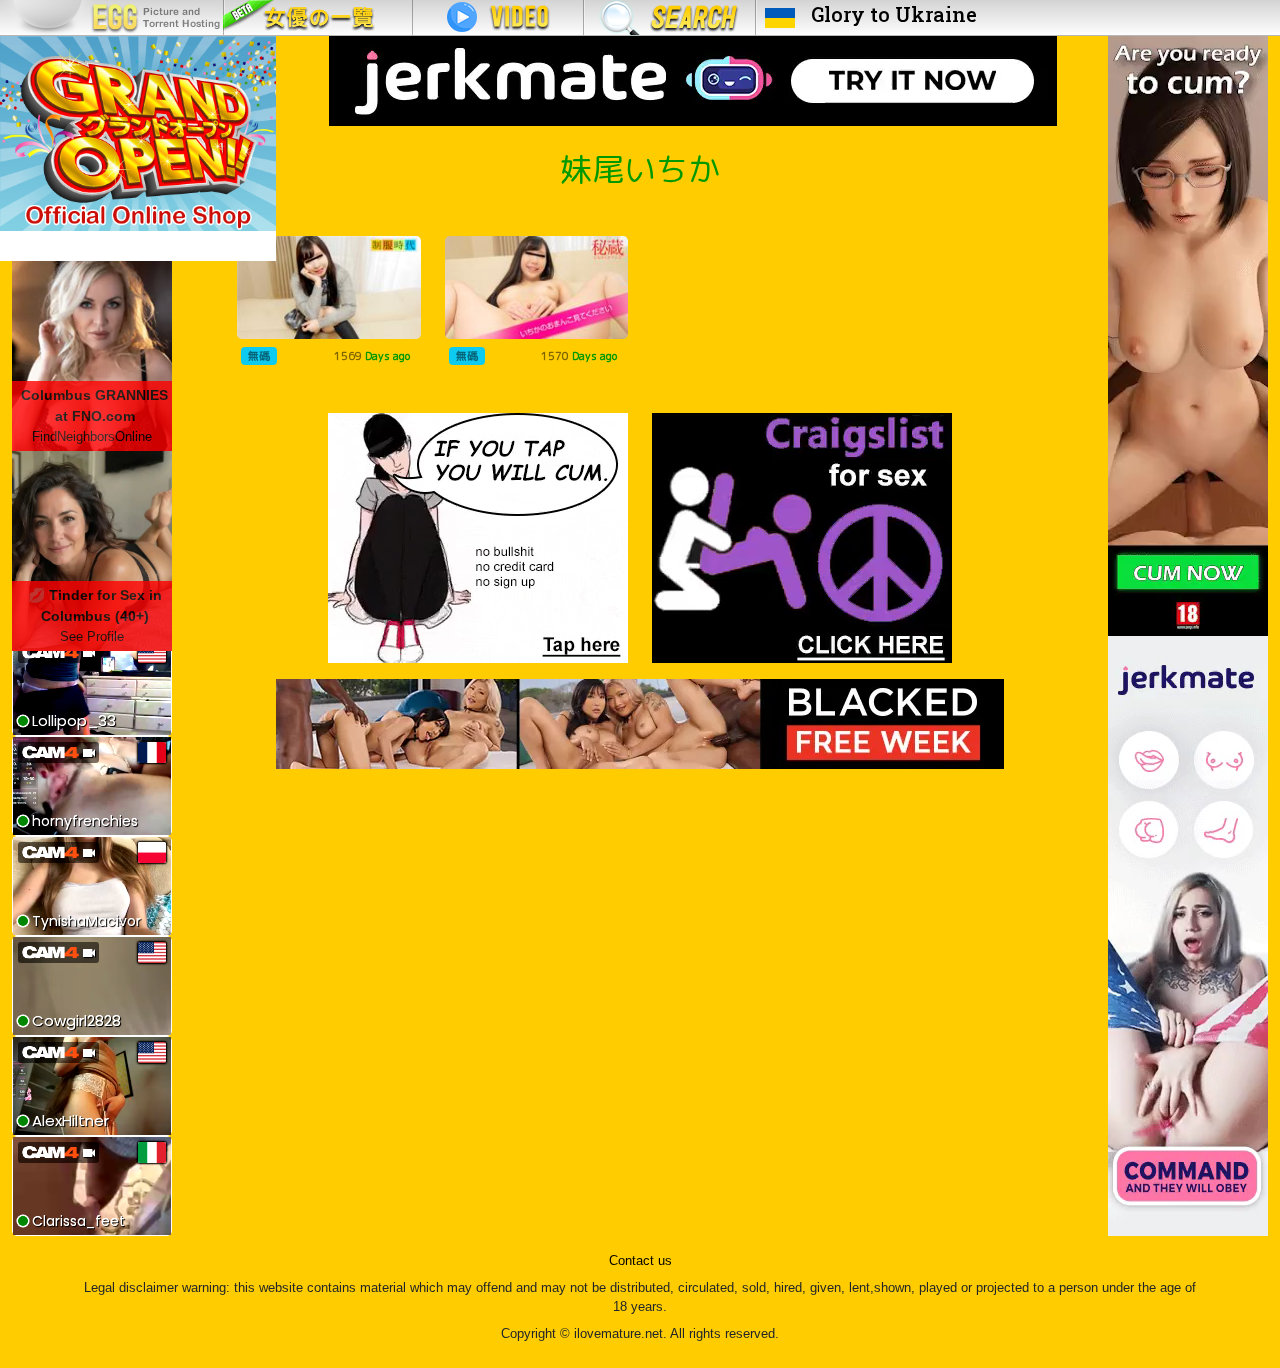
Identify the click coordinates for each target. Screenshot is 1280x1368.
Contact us (640, 1261)
